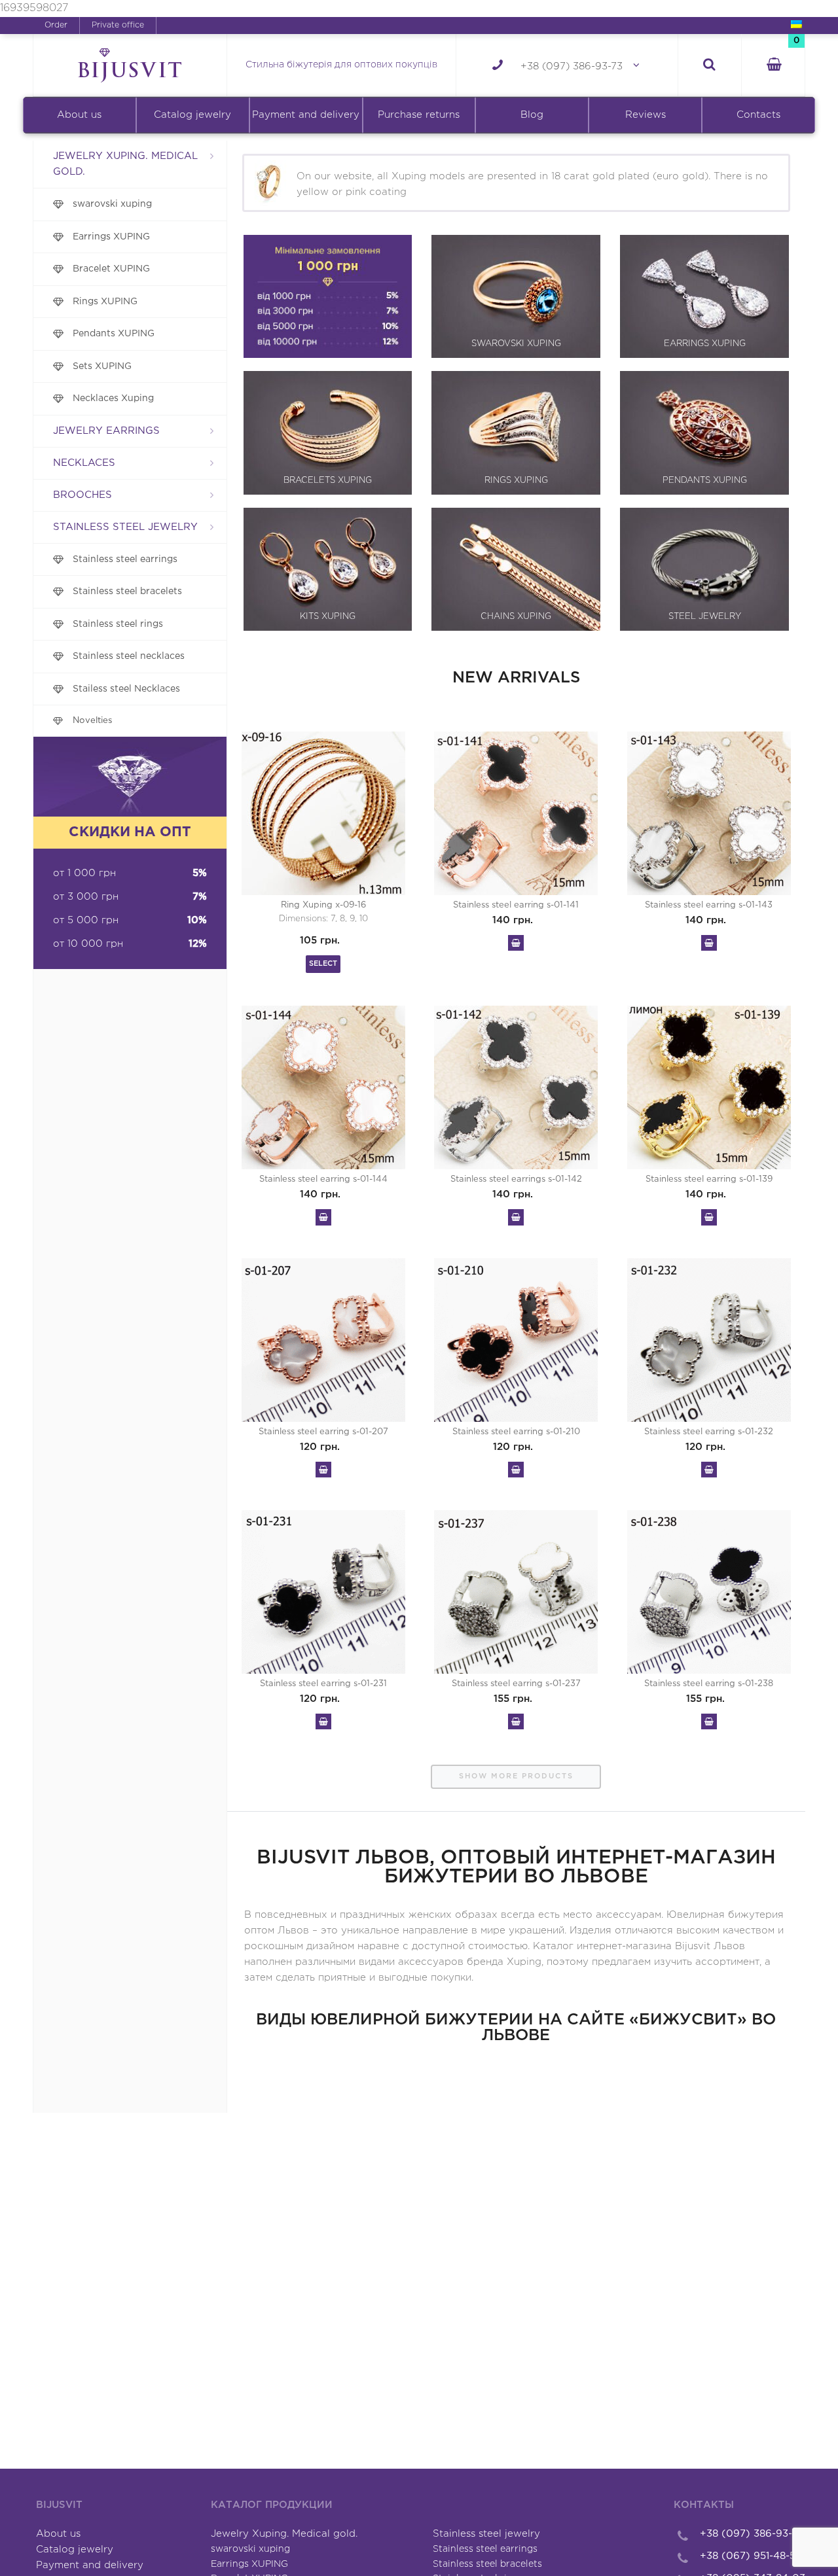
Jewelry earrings (106, 431)
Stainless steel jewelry (125, 527)
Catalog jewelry (192, 115)
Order (56, 25)
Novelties (93, 720)
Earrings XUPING (111, 237)
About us (79, 115)
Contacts (758, 115)
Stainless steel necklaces (129, 656)
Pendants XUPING (114, 334)
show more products (516, 1776)
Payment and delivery (306, 115)
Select (323, 964)
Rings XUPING (105, 302)
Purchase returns (419, 115)
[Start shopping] (773, 66)
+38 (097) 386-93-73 (572, 66)
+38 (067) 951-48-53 (751, 2556)
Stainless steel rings (118, 624)
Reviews (646, 115)
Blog (532, 115)
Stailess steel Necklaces (126, 689)
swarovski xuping (112, 204)
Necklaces (84, 463)
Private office (118, 25)
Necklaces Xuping (113, 398)
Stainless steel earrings (125, 559)
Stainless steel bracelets (127, 591)
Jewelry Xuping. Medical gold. (125, 164)
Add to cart (516, 943)
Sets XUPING (102, 366)
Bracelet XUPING (111, 269)
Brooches (82, 495)
